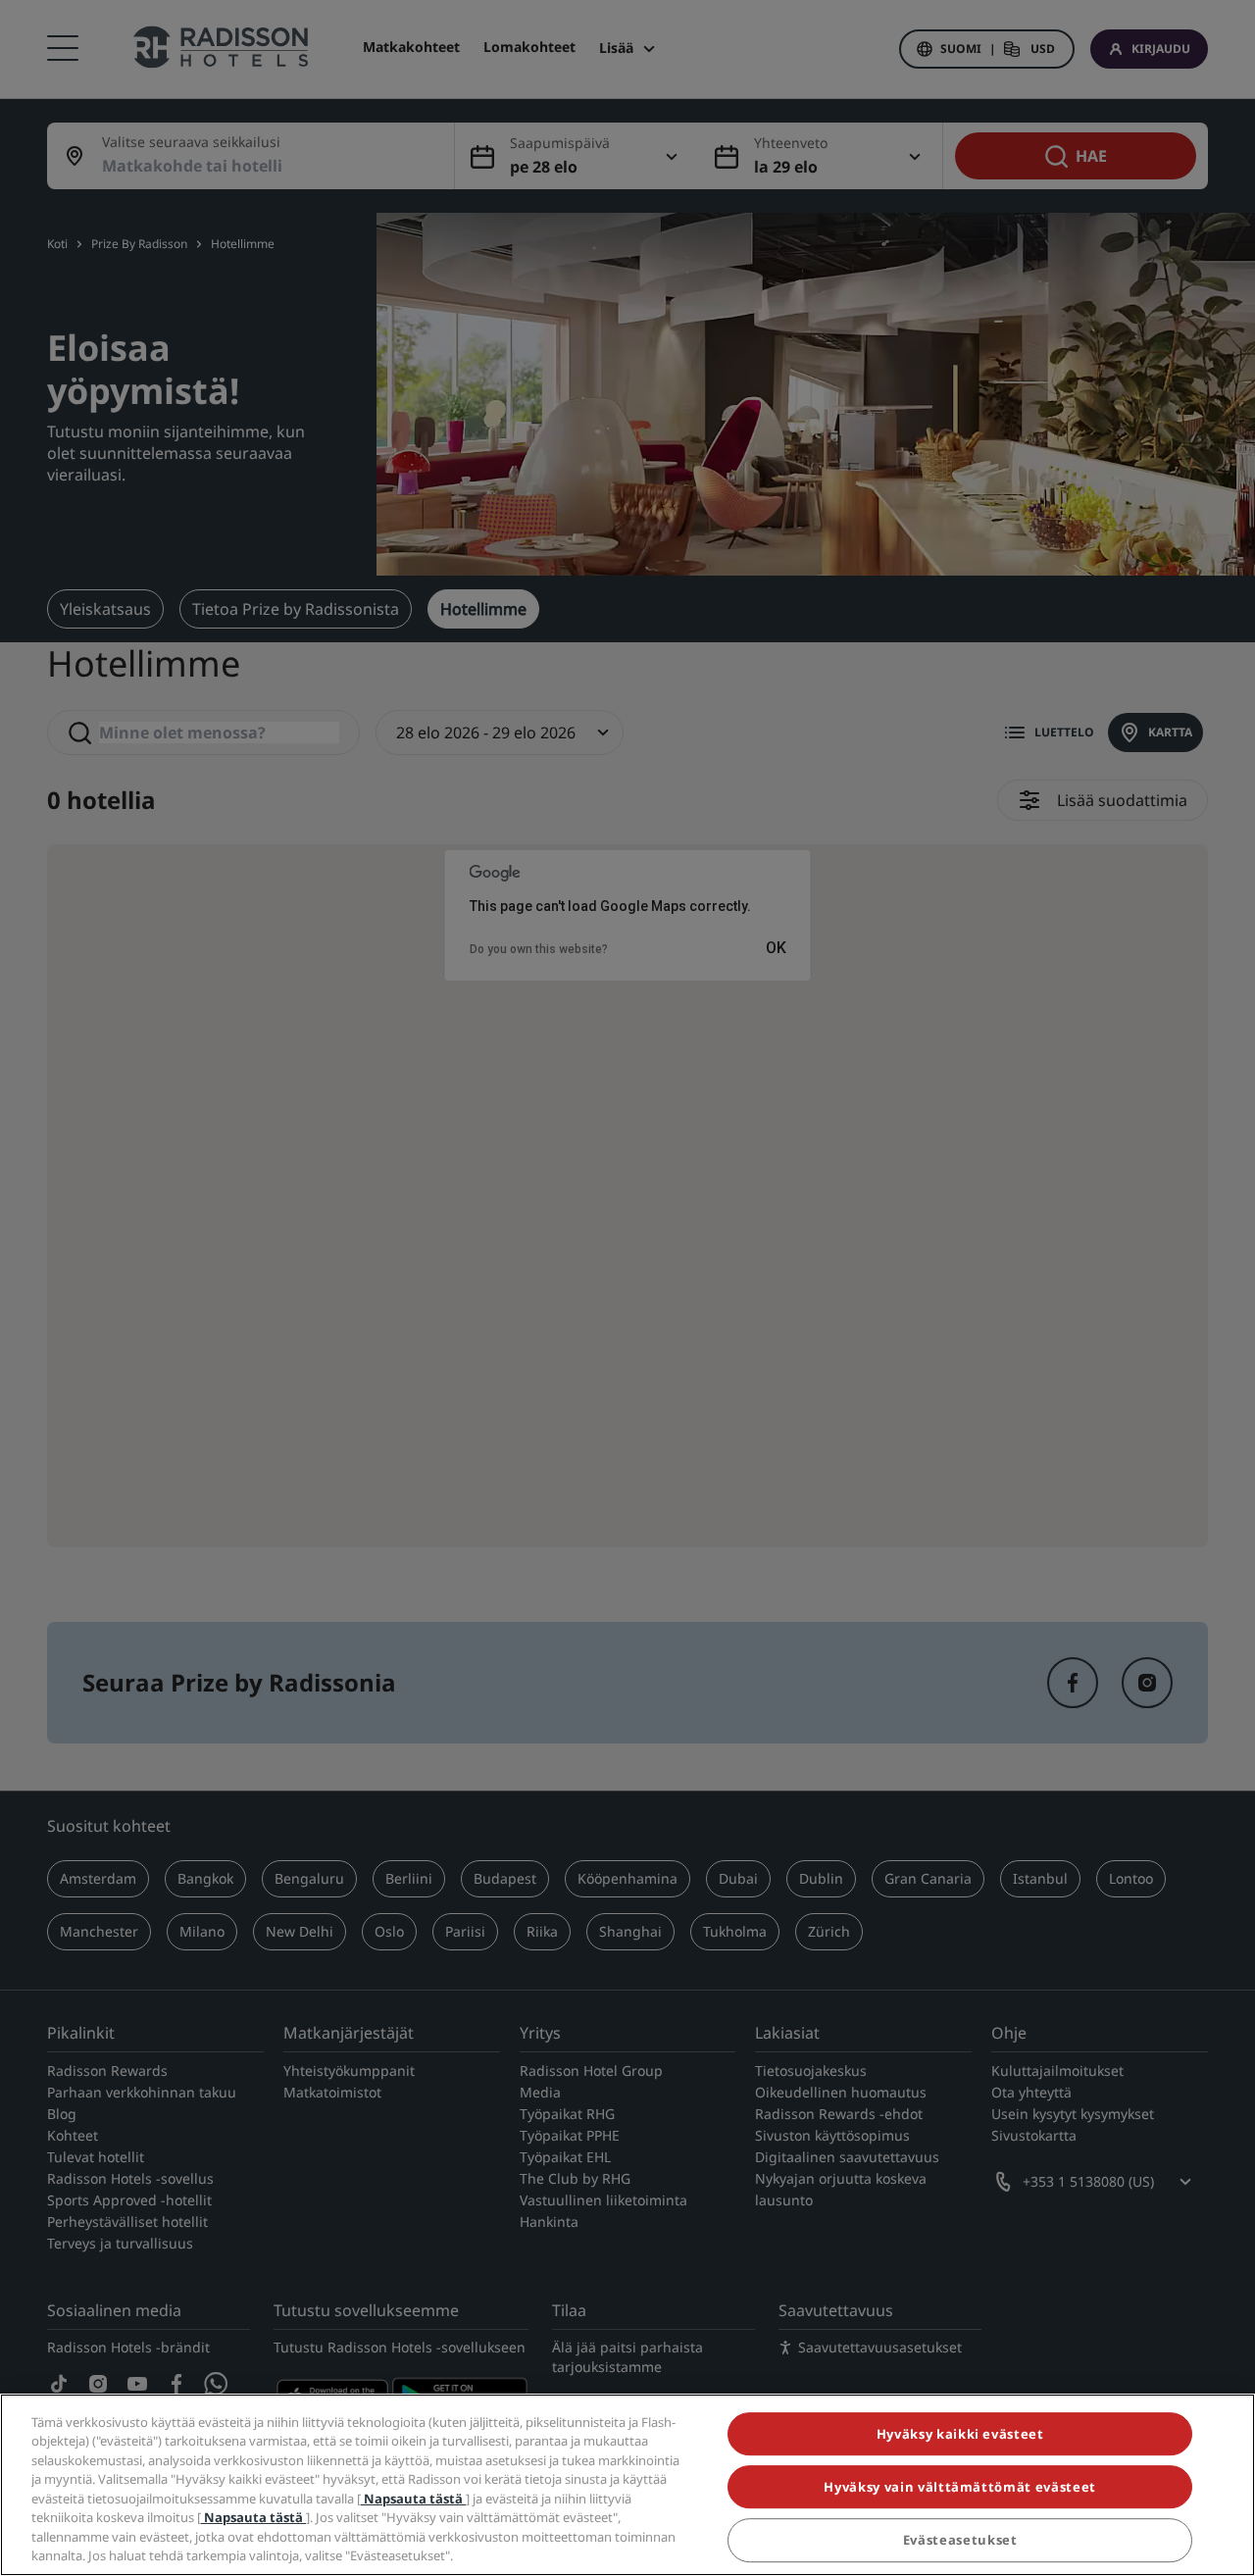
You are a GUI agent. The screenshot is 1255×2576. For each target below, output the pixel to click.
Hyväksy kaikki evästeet (960, 2434)
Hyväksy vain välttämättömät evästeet (959, 2487)
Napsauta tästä (413, 2499)
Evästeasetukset (960, 2541)
